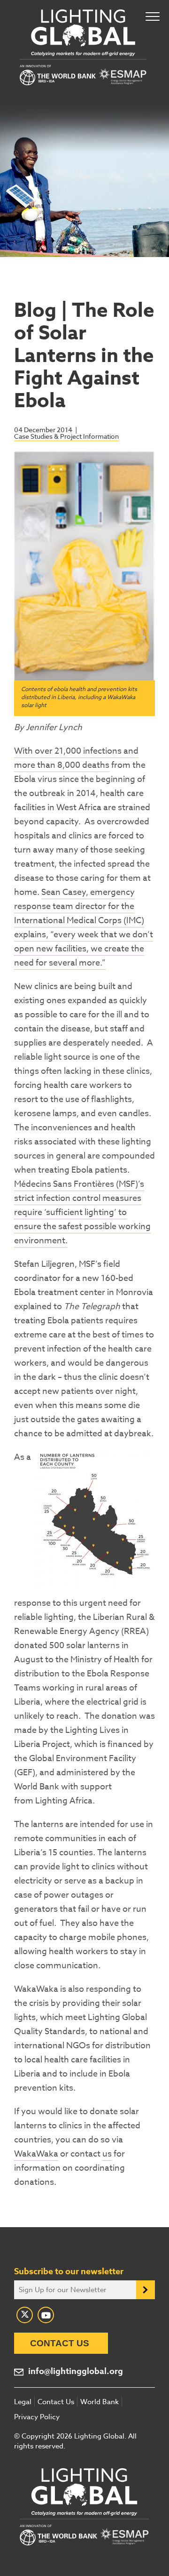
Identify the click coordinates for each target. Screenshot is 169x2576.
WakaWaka (36, 2154)
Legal (23, 2402)
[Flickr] (46, 2315)
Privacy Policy (37, 2417)
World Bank (100, 2402)
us (107, 2154)
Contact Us (60, 2343)
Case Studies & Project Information (66, 436)
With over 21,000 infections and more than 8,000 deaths (76, 758)
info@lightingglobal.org (76, 2371)
